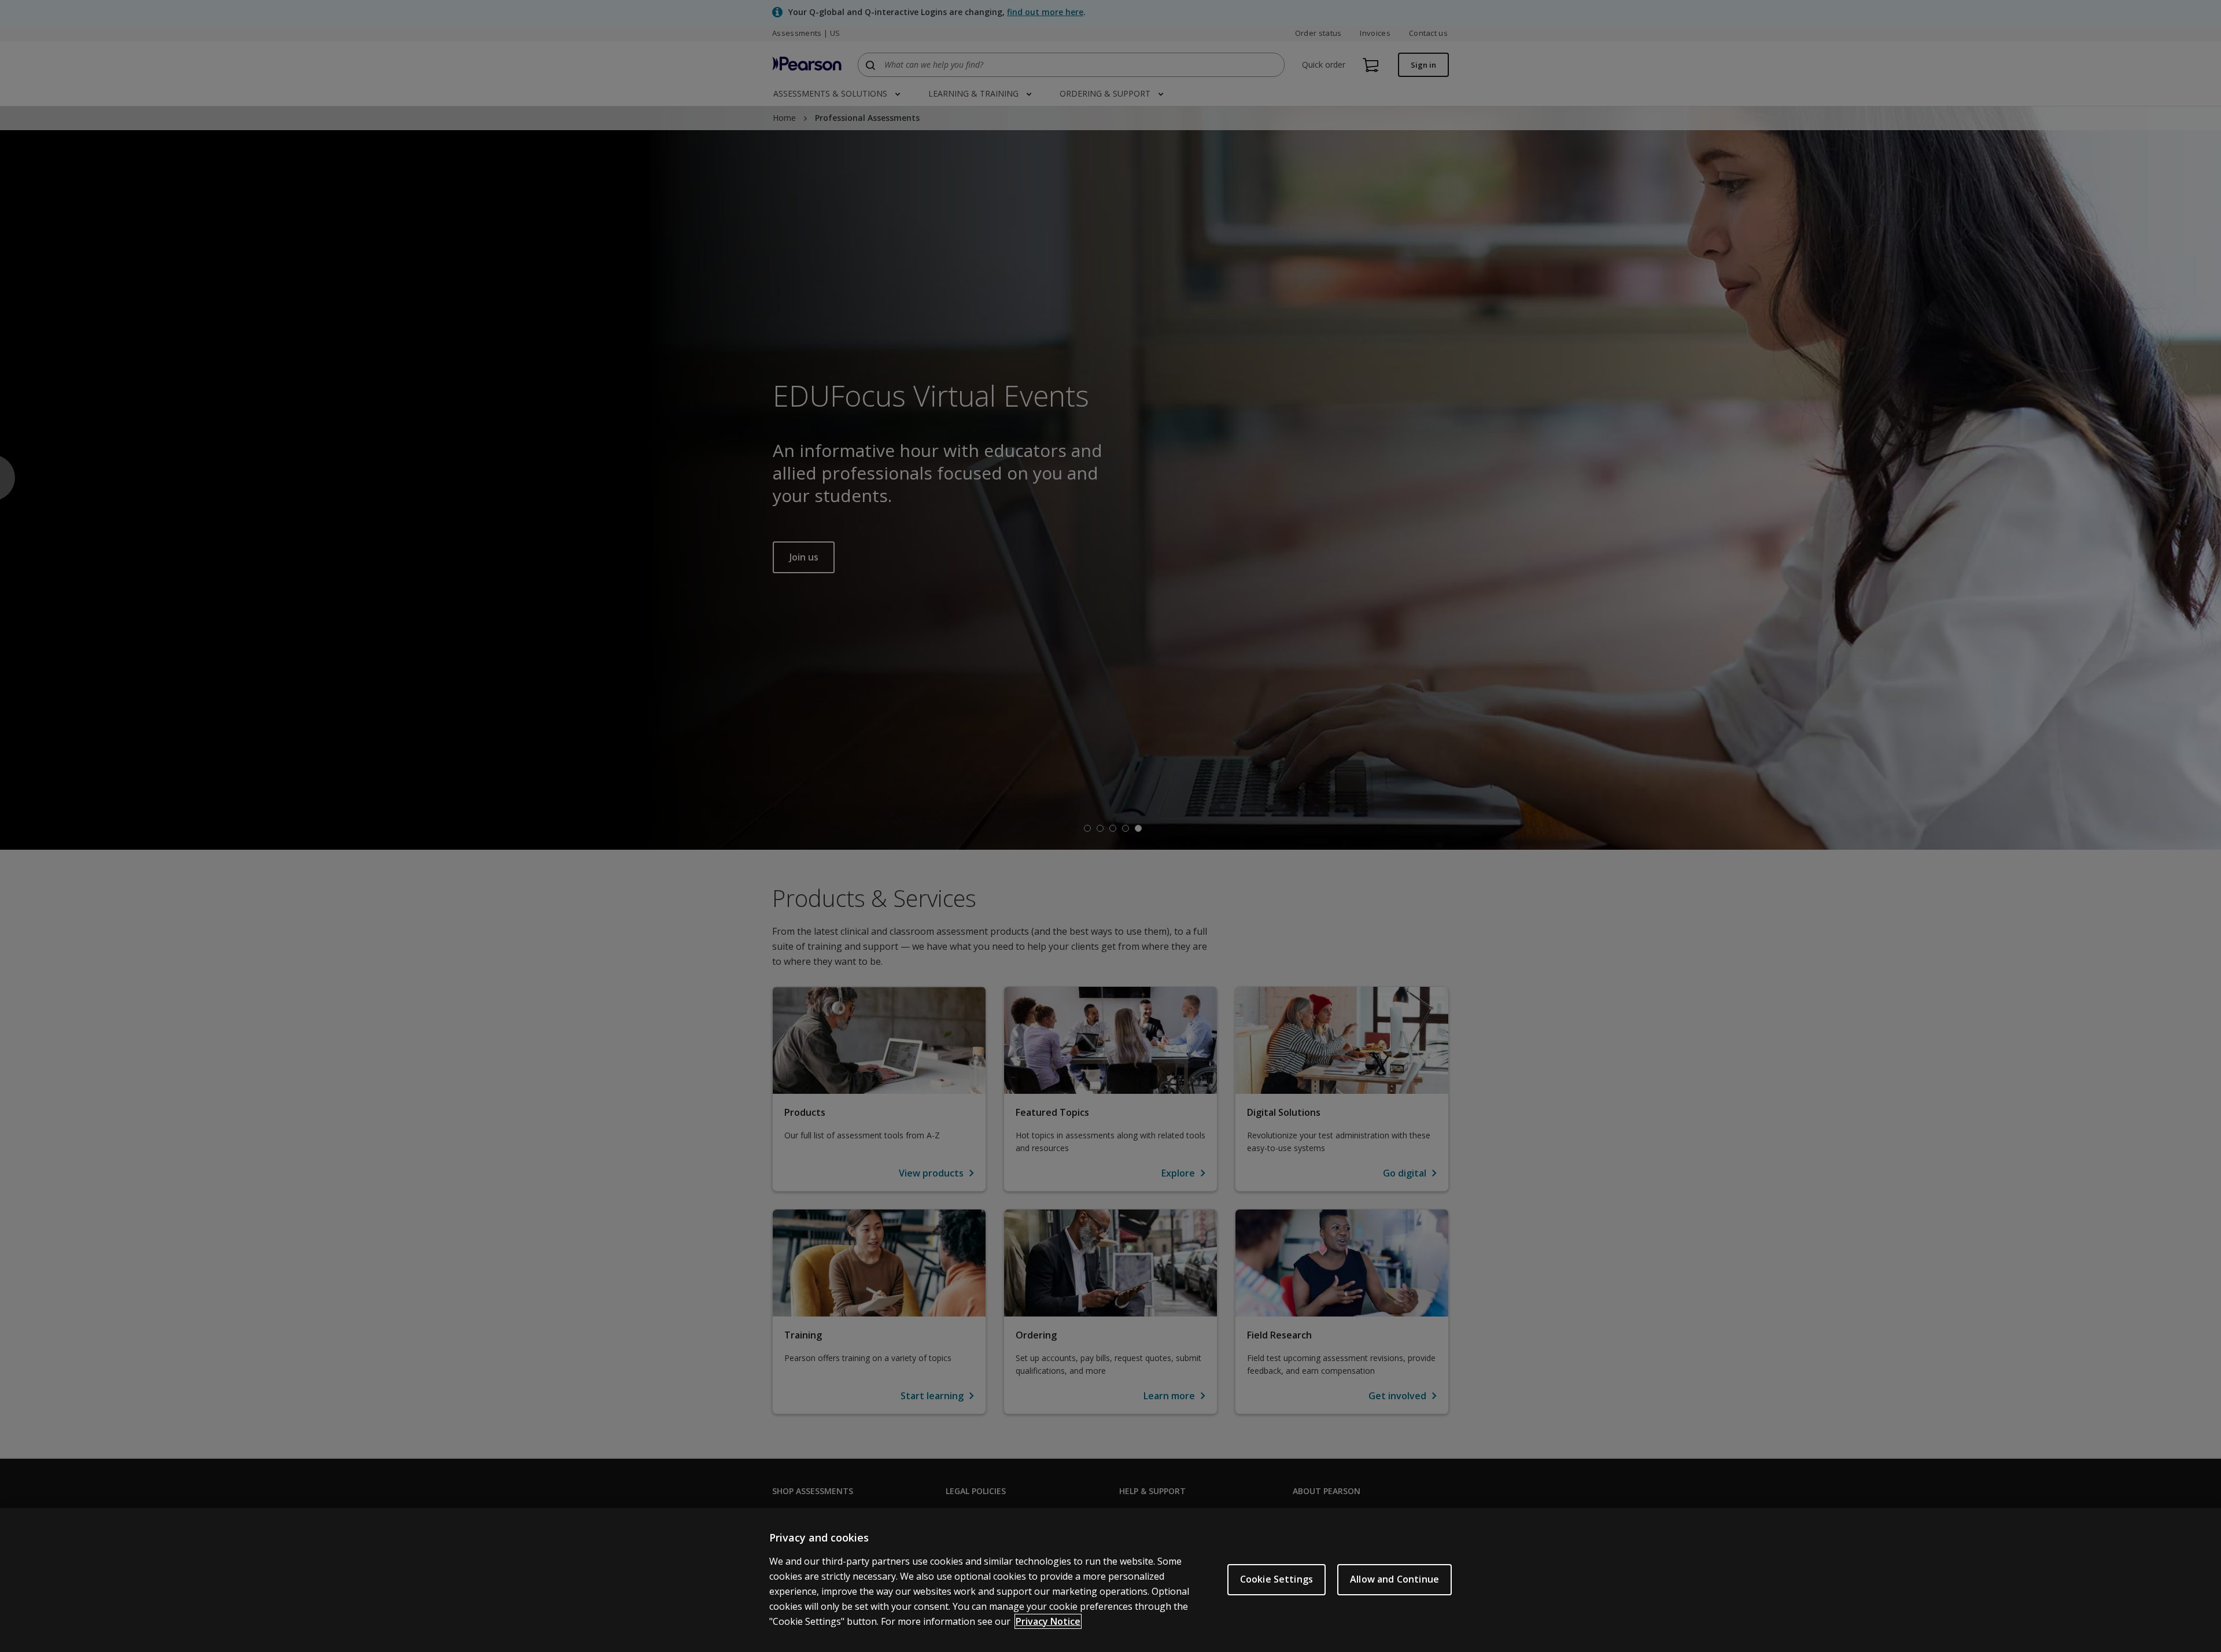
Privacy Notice (1048, 1621)
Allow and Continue (1394, 1579)
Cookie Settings (1276, 1579)
